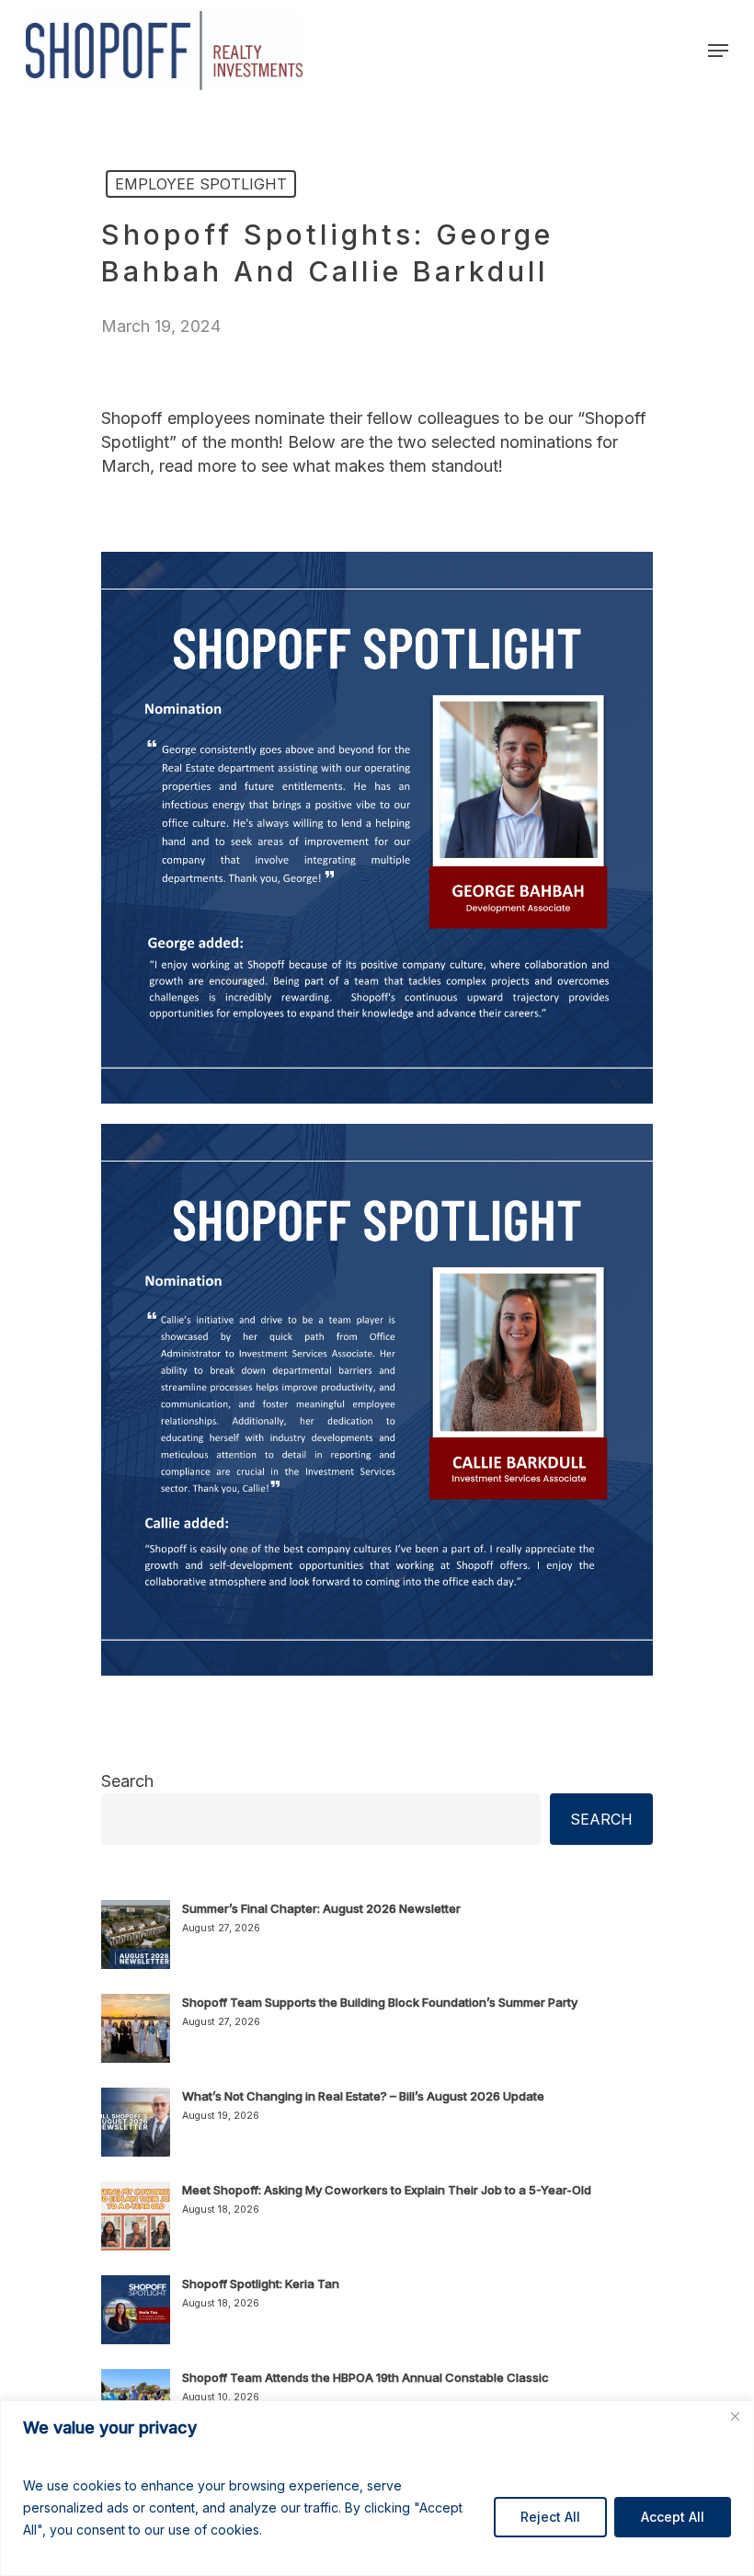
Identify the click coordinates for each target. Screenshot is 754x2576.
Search (127, 1781)
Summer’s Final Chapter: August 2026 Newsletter (321, 1908)
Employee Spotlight (201, 184)
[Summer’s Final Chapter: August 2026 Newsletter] (136, 1945)
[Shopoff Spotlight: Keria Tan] (136, 2320)
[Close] (735, 2416)
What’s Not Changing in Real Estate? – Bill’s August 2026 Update (363, 2096)
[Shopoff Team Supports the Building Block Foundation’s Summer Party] (136, 2039)
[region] (377, 2488)
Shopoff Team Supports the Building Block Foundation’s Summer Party (380, 2002)
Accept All (673, 2517)
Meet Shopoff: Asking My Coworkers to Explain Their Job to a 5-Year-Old (387, 2190)
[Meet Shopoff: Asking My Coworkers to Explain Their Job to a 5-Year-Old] (136, 2227)
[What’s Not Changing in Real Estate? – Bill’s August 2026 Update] (136, 2133)
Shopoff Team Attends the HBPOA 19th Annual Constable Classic (366, 2377)
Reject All (550, 2517)
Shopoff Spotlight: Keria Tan (261, 2284)
